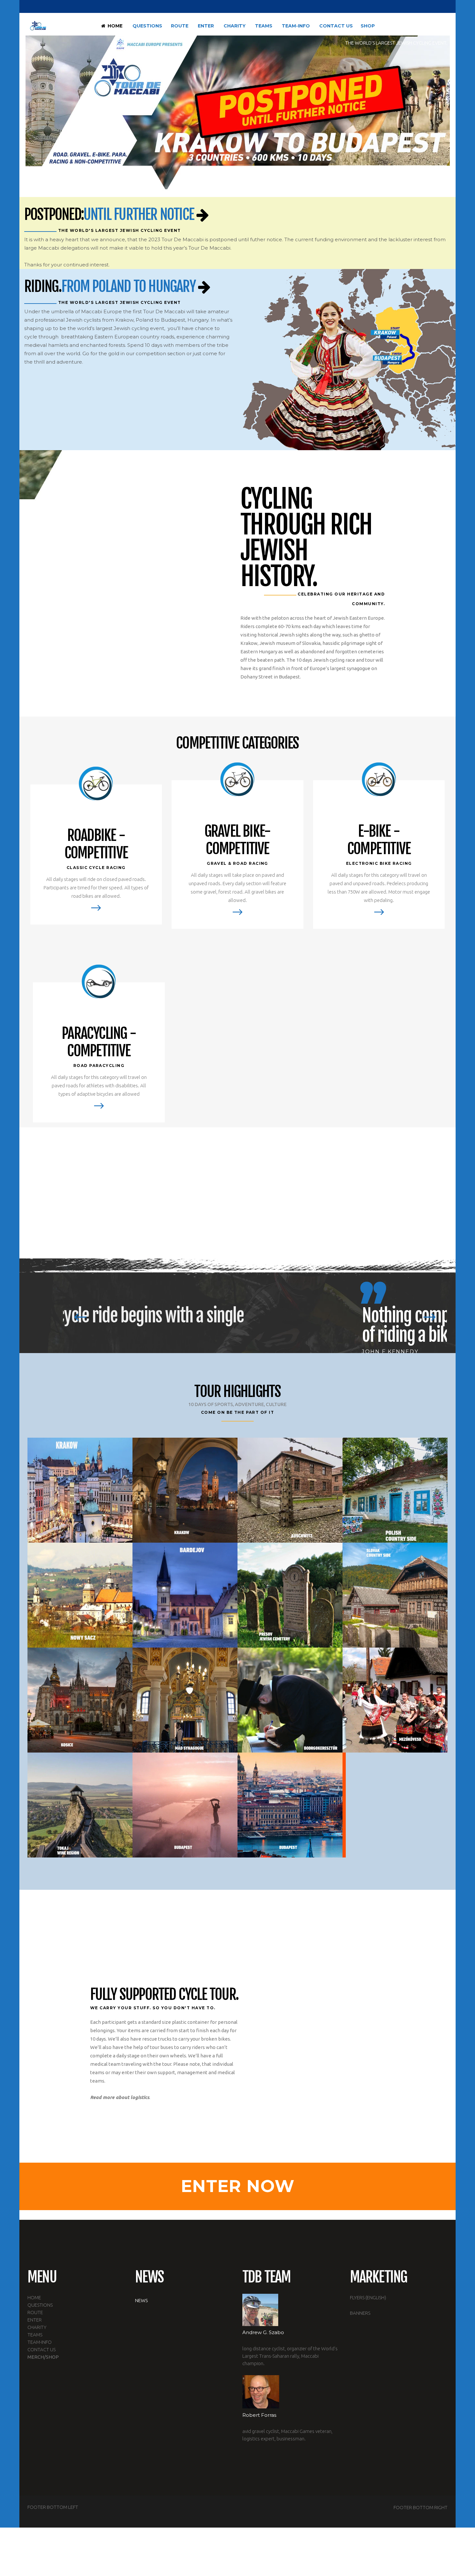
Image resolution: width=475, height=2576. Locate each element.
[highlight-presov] (290, 1595)
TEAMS (35, 2335)
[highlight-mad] (185, 1700)
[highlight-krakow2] (185, 1490)
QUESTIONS (40, 2305)
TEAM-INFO (40, 2342)
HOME (34, 2297)
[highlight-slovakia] (395, 1595)
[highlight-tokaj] (80, 1805)
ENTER (35, 2320)
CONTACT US (42, 2349)
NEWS (141, 2300)
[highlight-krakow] (80, 1490)
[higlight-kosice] (80, 1700)
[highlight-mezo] (395, 1700)
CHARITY (37, 2327)
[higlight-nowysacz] (80, 1595)
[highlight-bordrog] (290, 1700)
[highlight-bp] (290, 1805)
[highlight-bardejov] (185, 1595)
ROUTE (35, 2312)
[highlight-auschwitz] (290, 1490)
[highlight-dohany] (395, 1805)
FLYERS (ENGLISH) (368, 2297)
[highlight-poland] (395, 1490)
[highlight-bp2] (185, 1805)
